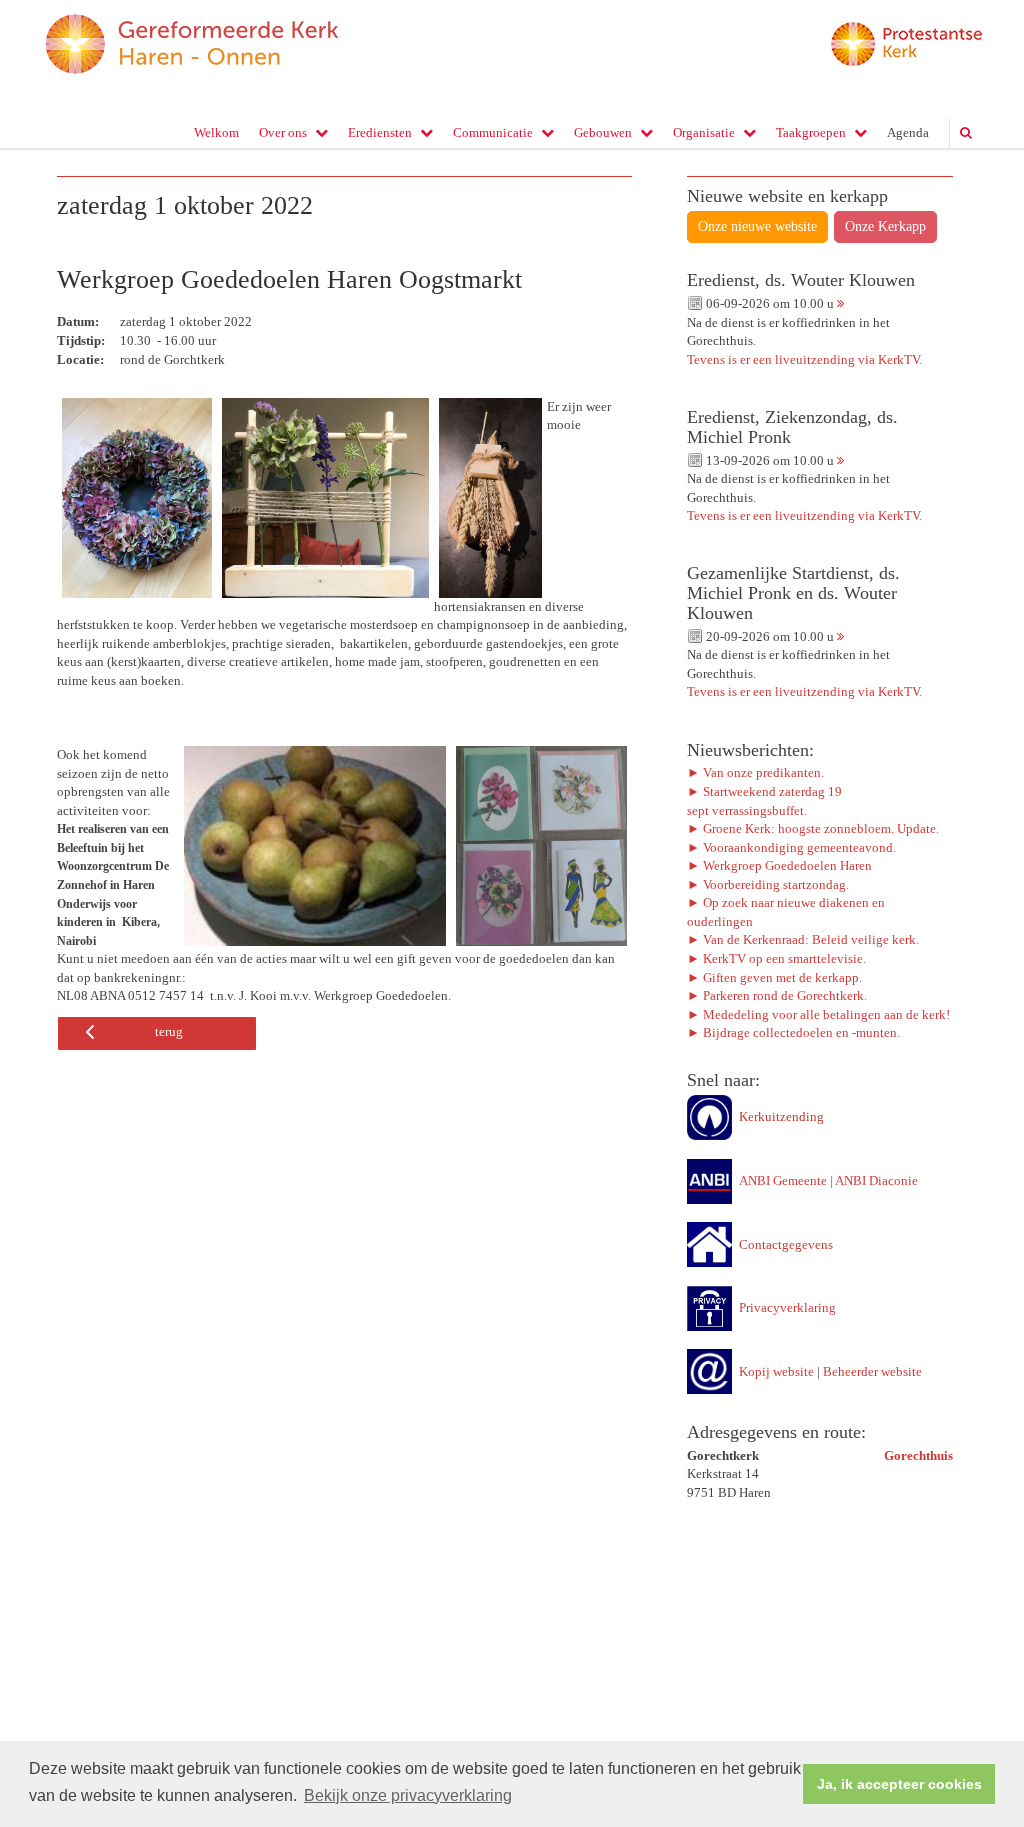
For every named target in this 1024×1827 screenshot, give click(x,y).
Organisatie (704, 132)
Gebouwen (603, 132)
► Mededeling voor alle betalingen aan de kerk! (818, 1014)
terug (169, 1031)
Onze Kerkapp (885, 226)
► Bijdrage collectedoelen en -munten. (793, 1032)
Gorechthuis (918, 1455)
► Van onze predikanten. (755, 772)
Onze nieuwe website (757, 226)
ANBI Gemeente (783, 1180)
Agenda (908, 132)
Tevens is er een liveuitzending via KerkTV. (804, 359)
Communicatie (493, 132)
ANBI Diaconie (876, 1180)
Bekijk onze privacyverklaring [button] (408, 1795)
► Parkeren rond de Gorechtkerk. (777, 995)
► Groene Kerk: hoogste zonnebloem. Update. (814, 828)
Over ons (283, 132)
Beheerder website (872, 1371)
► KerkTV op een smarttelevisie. (776, 958)
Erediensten (380, 132)
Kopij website (776, 1371)
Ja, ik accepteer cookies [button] (899, 1784)
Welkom (216, 132)
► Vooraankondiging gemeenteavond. (791, 847)
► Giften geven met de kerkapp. (774, 977)
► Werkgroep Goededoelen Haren (779, 865)
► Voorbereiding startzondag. (768, 884)
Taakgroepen (811, 132)
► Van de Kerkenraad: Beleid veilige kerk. (803, 939)
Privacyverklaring (787, 1307)
